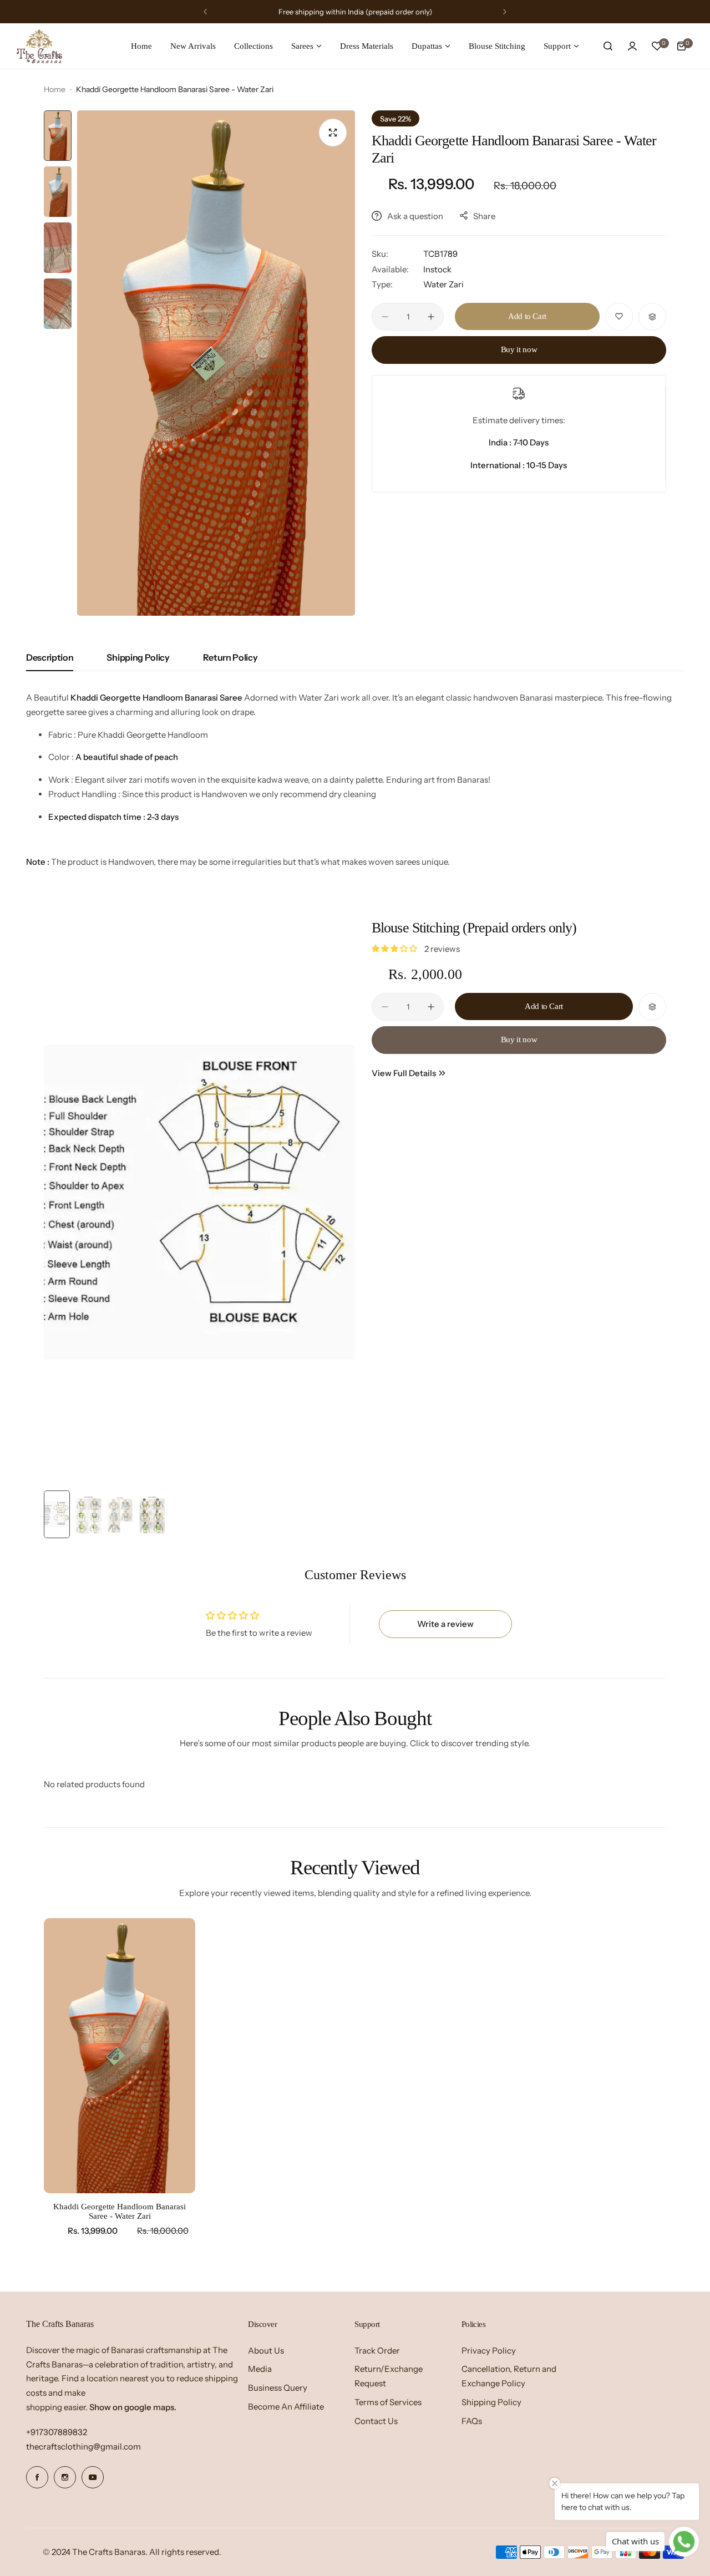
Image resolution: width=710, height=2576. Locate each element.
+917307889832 (57, 2432)
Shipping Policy (138, 657)
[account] (632, 46)
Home (55, 89)
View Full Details (404, 1073)
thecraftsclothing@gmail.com (83, 2446)
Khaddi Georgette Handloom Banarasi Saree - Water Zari (120, 2211)
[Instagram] (65, 2477)
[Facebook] (37, 2477)
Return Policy (230, 657)
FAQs (472, 2421)
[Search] (608, 46)
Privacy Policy (489, 2351)
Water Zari (443, 284)
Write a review (445, 1624)
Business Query (278, 2388)
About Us (266, 2351)
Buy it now (519, 349)
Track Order (377, 2351)
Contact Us (376, 2421)
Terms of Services (388, 2402)
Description (50, 657)
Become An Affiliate (286, 2407)
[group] (216, 363)
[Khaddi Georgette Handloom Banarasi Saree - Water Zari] (120, 2056)
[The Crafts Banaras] (39, 46)
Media (260, 2369)
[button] (205, 12)
